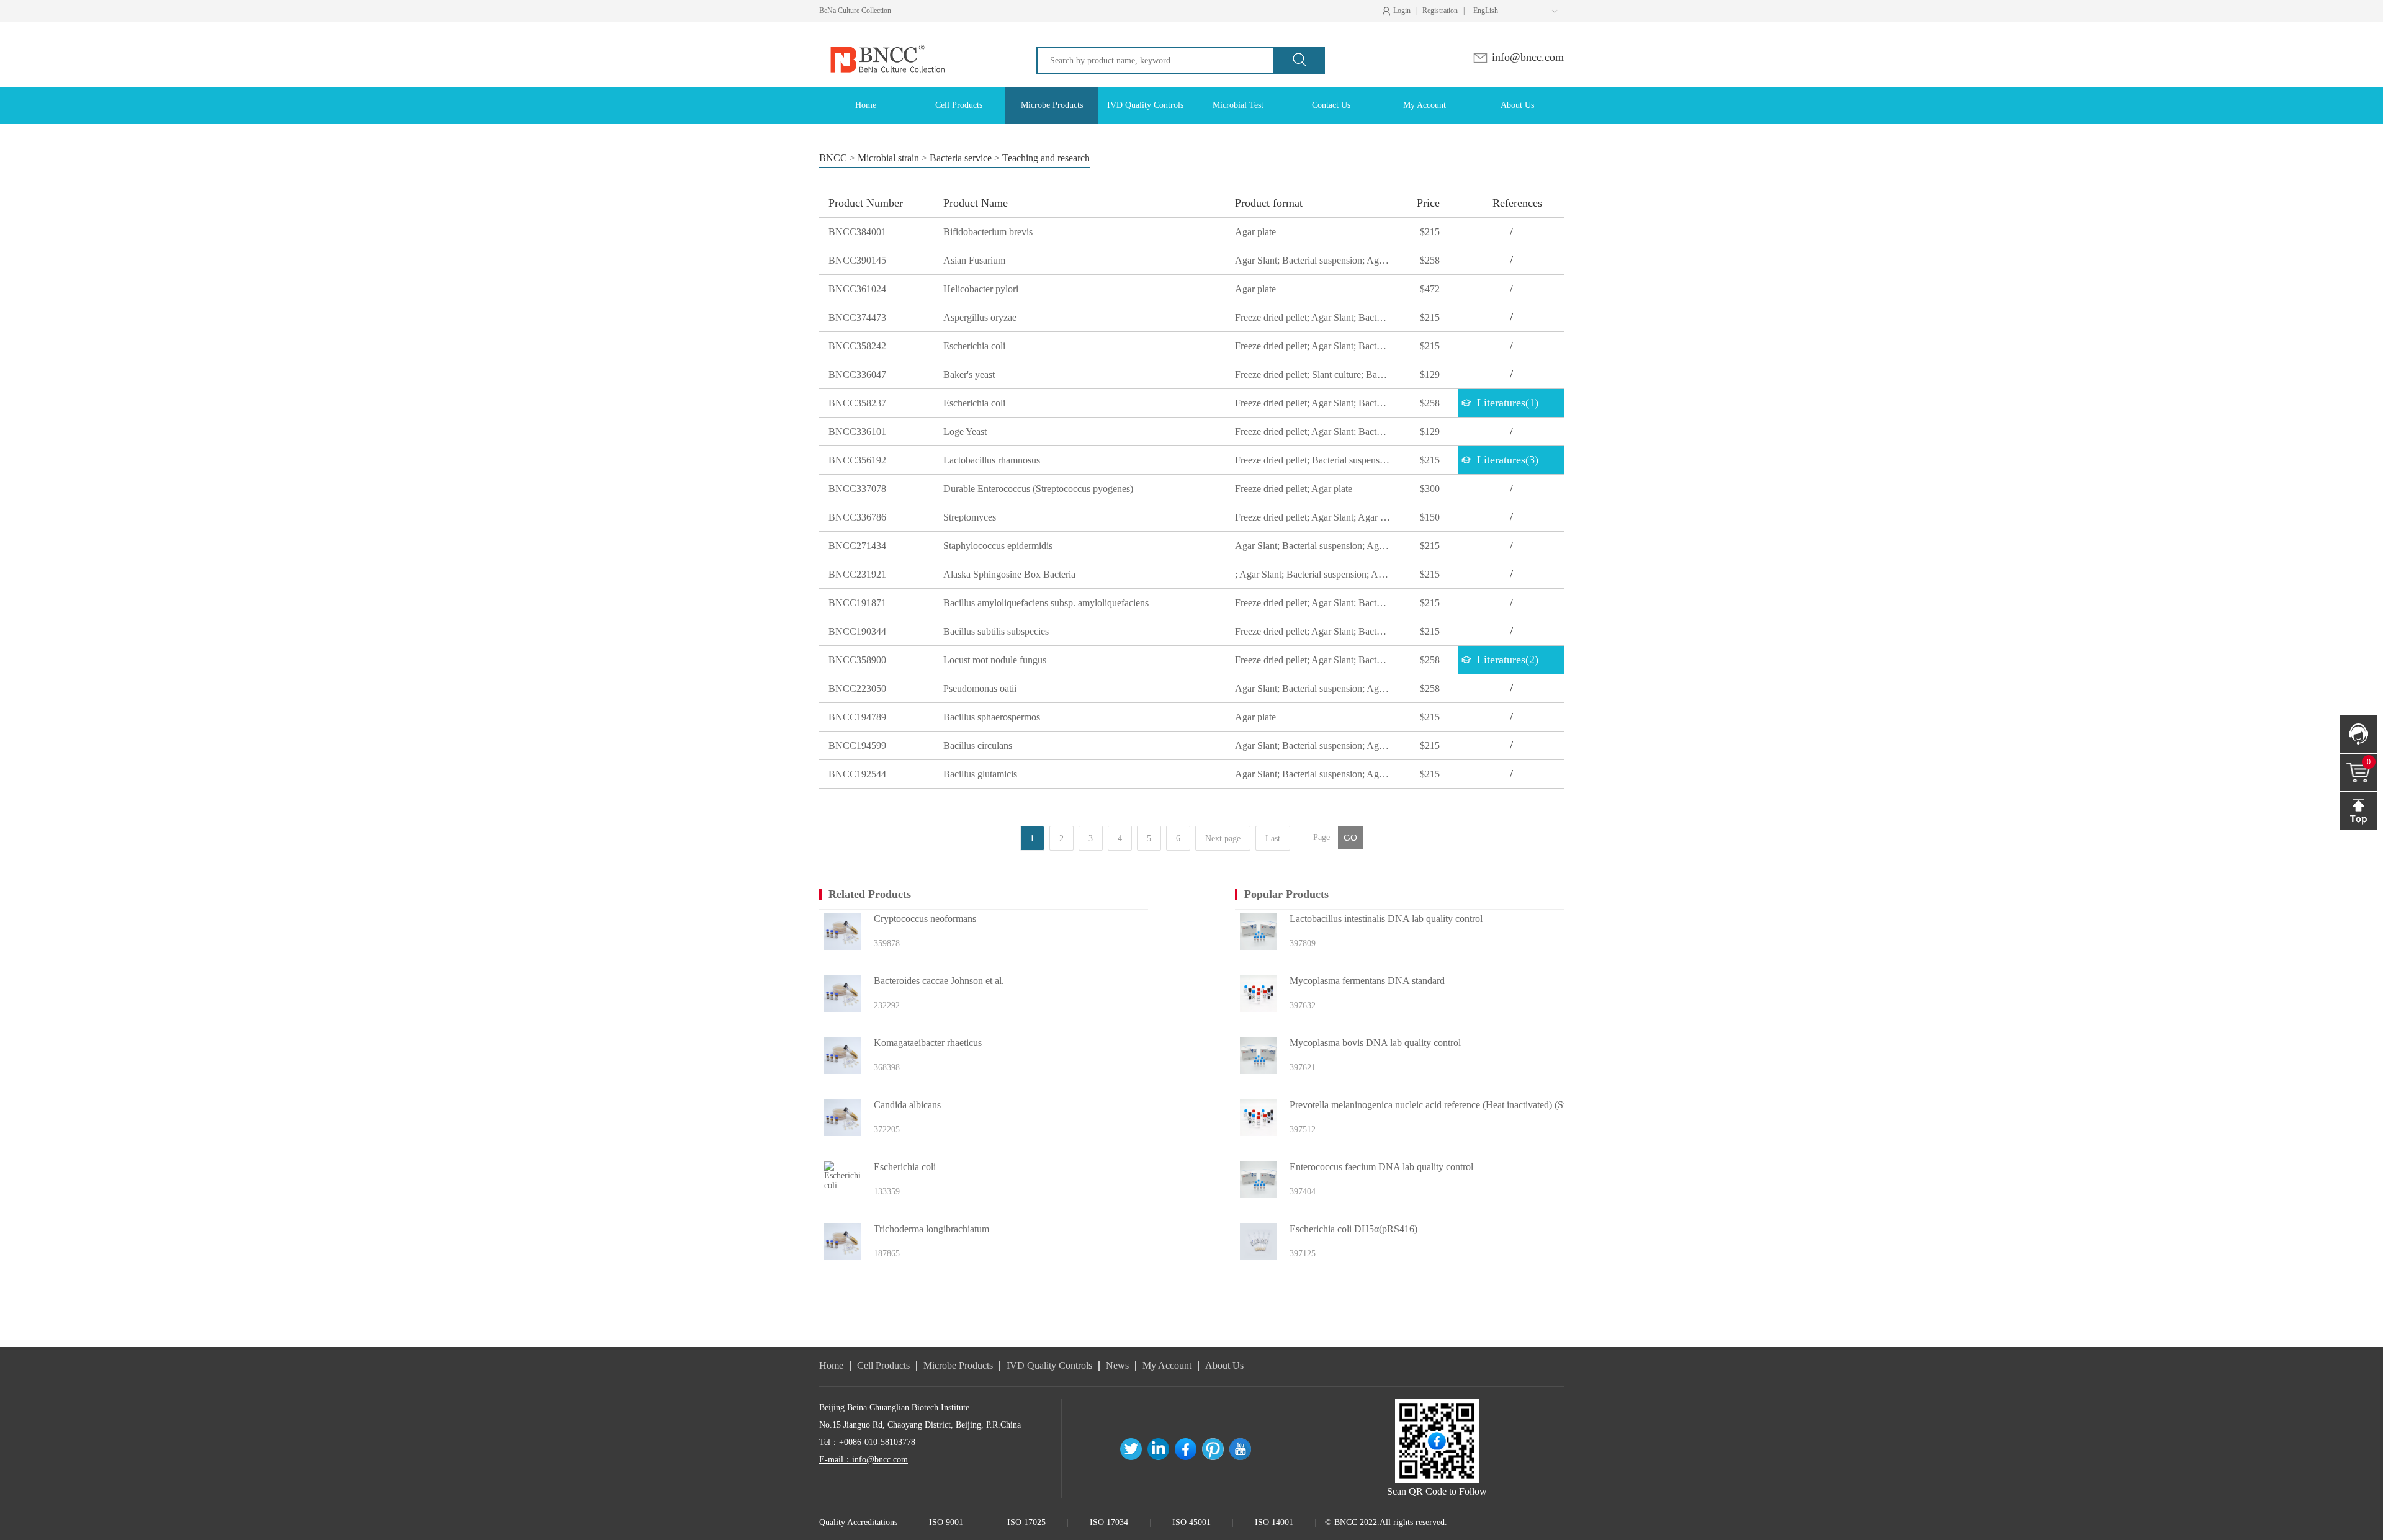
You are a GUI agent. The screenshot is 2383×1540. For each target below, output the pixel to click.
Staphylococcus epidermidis (998, 546)
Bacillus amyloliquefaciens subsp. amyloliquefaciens (1046, 603)
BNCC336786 (857, 517)
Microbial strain (888, 158)
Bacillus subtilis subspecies (996, 631)
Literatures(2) (1508, 660)
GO (1350, 838)
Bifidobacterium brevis (988, 232)
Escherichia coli (974, 346)
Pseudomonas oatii (980, 688)
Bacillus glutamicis (980, 774)
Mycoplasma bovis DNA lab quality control (1375, 1043)
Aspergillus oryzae (980, 317)
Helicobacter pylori (981, 289)
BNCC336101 (857, 432)
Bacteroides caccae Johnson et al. (939, 981)
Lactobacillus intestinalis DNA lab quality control (1386, 919)
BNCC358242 (857, 346)
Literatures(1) (1508, 403)
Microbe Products (958, 1365)
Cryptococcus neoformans (925, 919)
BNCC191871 (857, 603)
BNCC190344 (857, 631)
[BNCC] (886, 33)
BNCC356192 (857, 460)
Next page (1223, 839)
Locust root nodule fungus (995, 660)
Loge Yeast (965, 432)
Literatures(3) (1508, 460)
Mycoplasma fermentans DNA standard (1367, 981)
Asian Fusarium (974, 260)
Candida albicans (907, 1105)
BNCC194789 (857, 717)
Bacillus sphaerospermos (992, 717)
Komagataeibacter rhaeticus (928, 1043)
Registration (1440, 11)
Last (1273, 839)
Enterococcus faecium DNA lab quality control (1381, 1167)
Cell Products (883, 1365)
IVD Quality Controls (1049, 1365)
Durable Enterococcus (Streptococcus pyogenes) (1038, 489)
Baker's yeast (969, 374)
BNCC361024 (857, 289)
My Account (1167, 1365)
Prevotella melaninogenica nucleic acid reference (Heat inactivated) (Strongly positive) (1454, 1105)
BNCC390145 (857, 260)
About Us (1224, 1365)
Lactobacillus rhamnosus (992, 460)
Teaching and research (1046, 158)
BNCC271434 (857, 546)
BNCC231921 (857, 574)
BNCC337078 (857, 489)
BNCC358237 (857, 403)
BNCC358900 (857, 660)
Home (831, 1365)
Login (1399, 11)
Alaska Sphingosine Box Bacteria (1009, 574)
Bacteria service (961, 158)
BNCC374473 (857, 317)
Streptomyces (970, 517)
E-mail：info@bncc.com (864, 1460)
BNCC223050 (857, 688)
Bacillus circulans (978, 745)
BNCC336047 (857, 374)
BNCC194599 (857, 745)
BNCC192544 (857, 774)
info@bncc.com (1526, 57)
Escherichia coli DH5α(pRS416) (1353, 1229)
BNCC (833, 158)
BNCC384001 (857, 232)
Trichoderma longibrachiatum (931, 1229)
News (1117, 1365)
